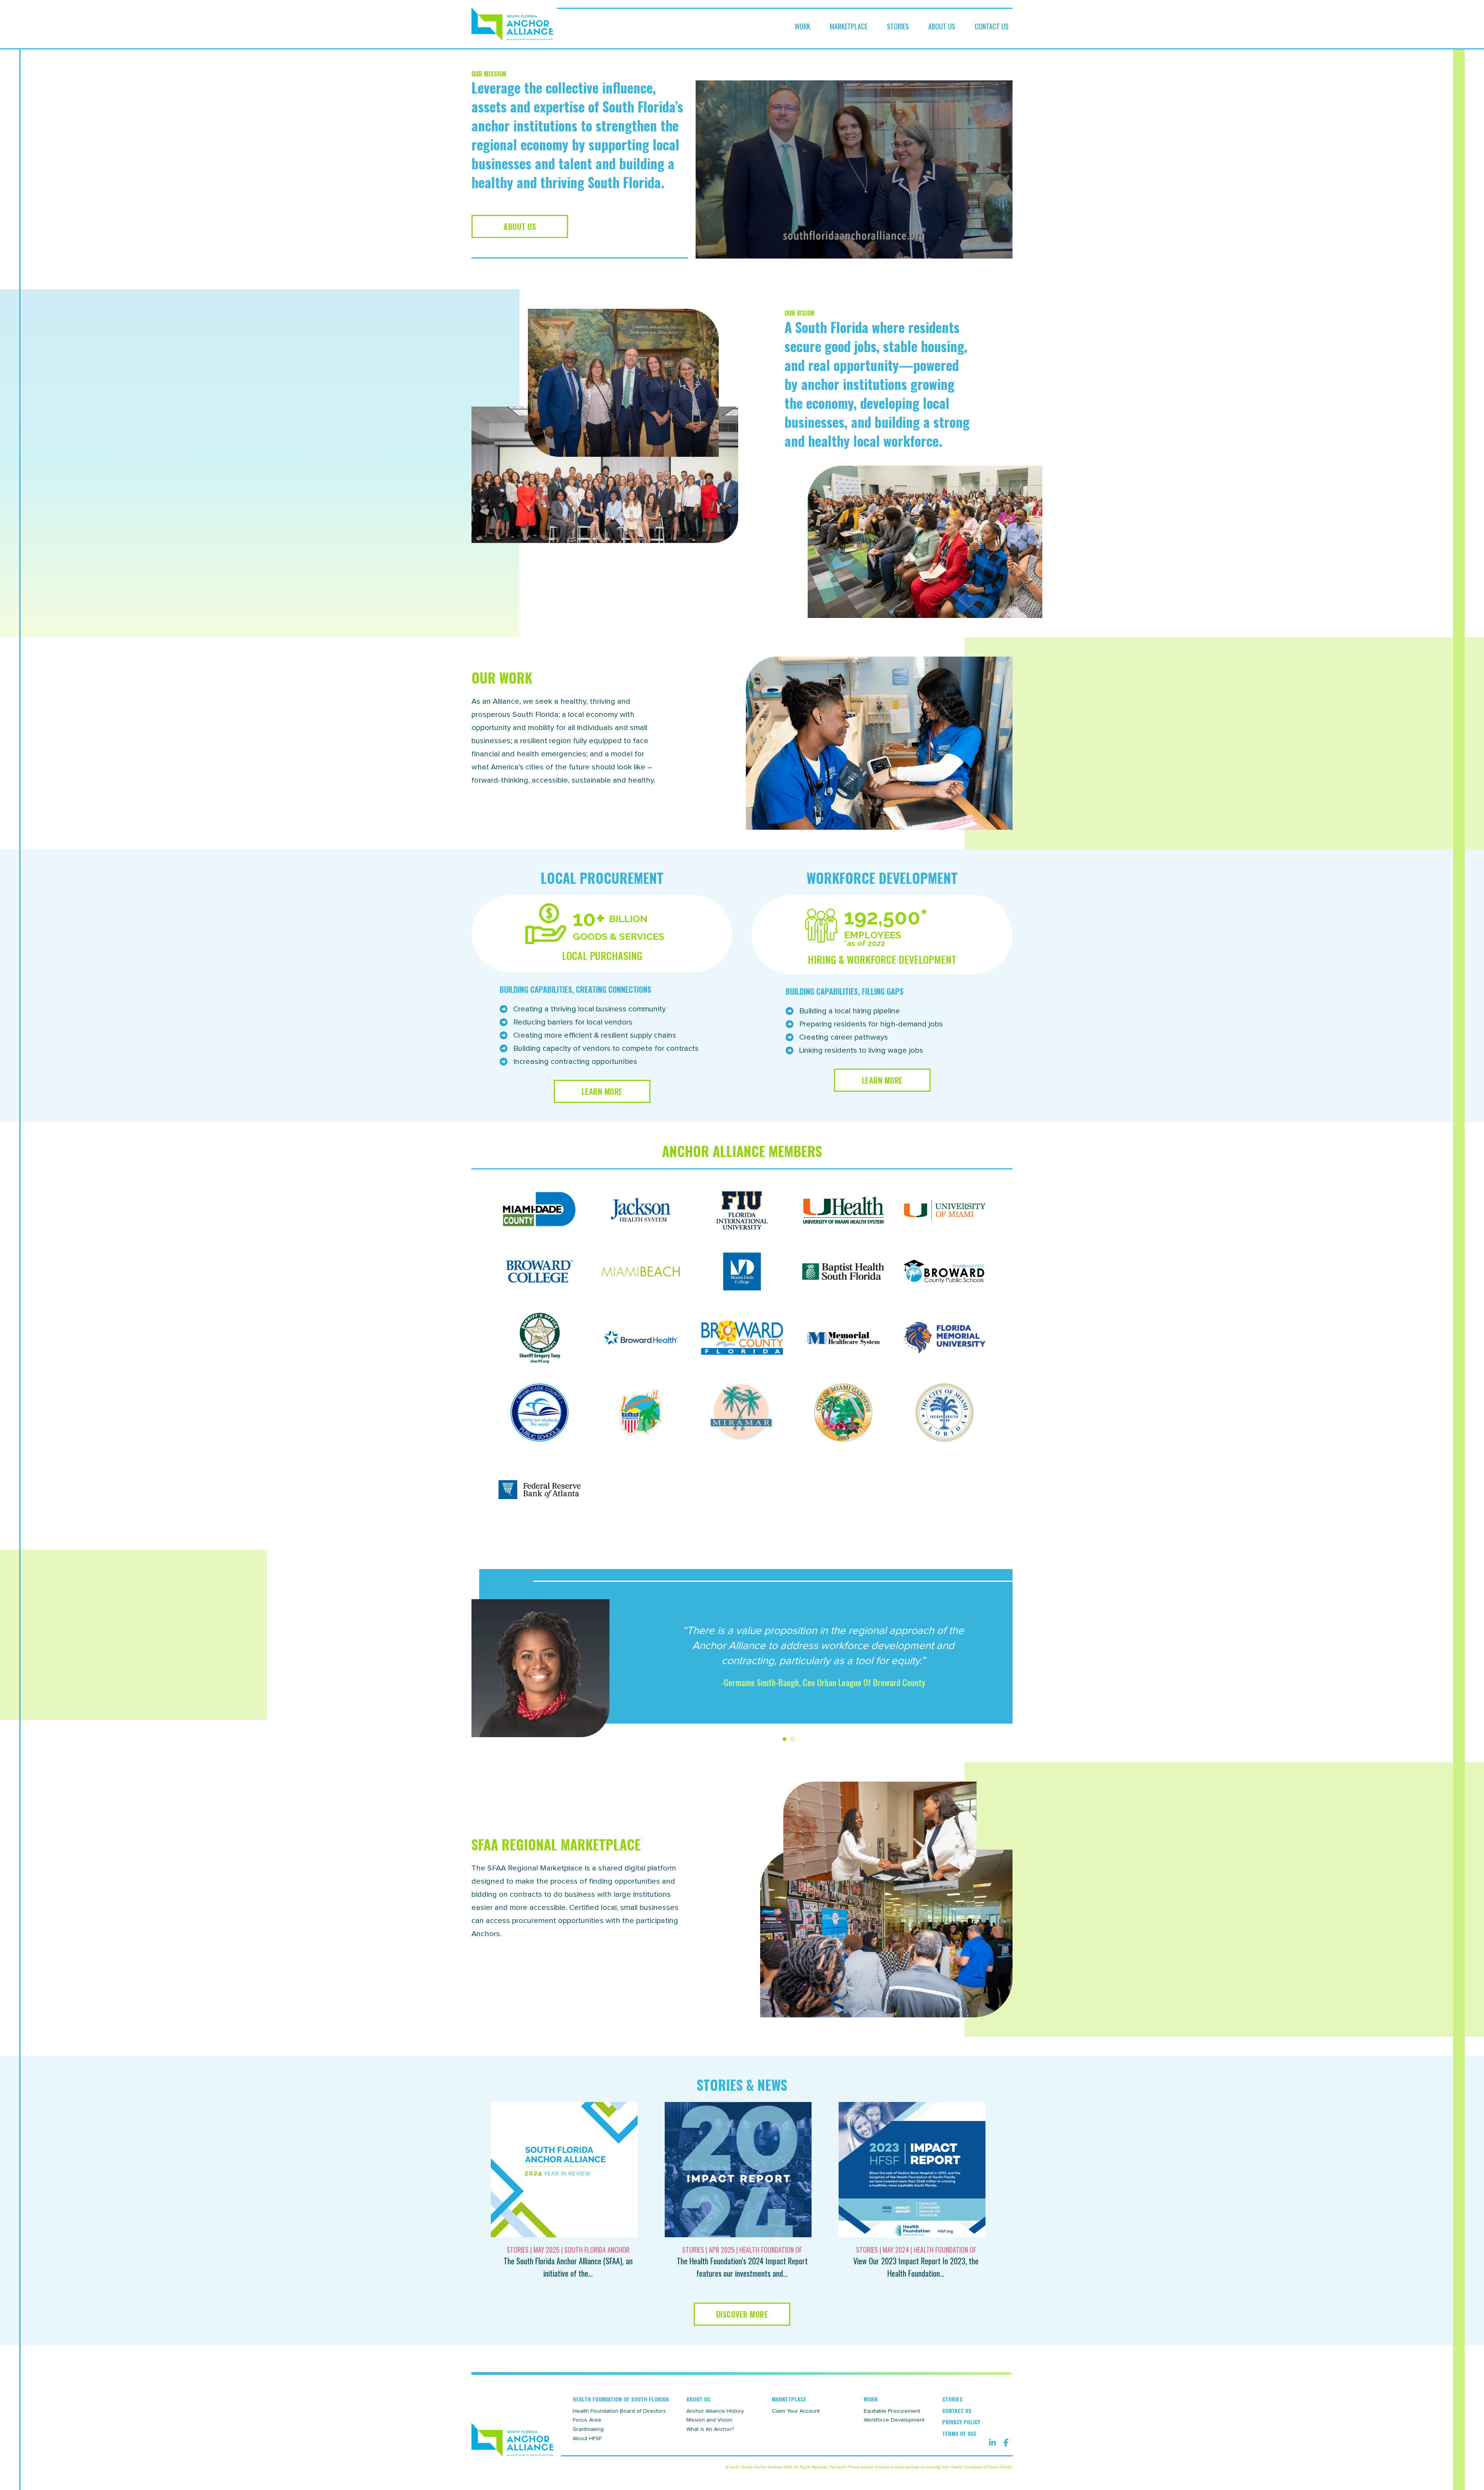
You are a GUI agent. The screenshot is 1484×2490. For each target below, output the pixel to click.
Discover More (742, 2314)
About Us (942, 26)
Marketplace (849, 26)
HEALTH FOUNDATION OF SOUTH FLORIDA (621, 2399)
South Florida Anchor (597, 2250)
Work (802, 26)
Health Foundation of (771, 2250)
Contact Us (992, 26)
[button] (854, 169)
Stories (898, 26)
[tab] (785, 1739)
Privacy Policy (961, 2422)
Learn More (602, 1091)
